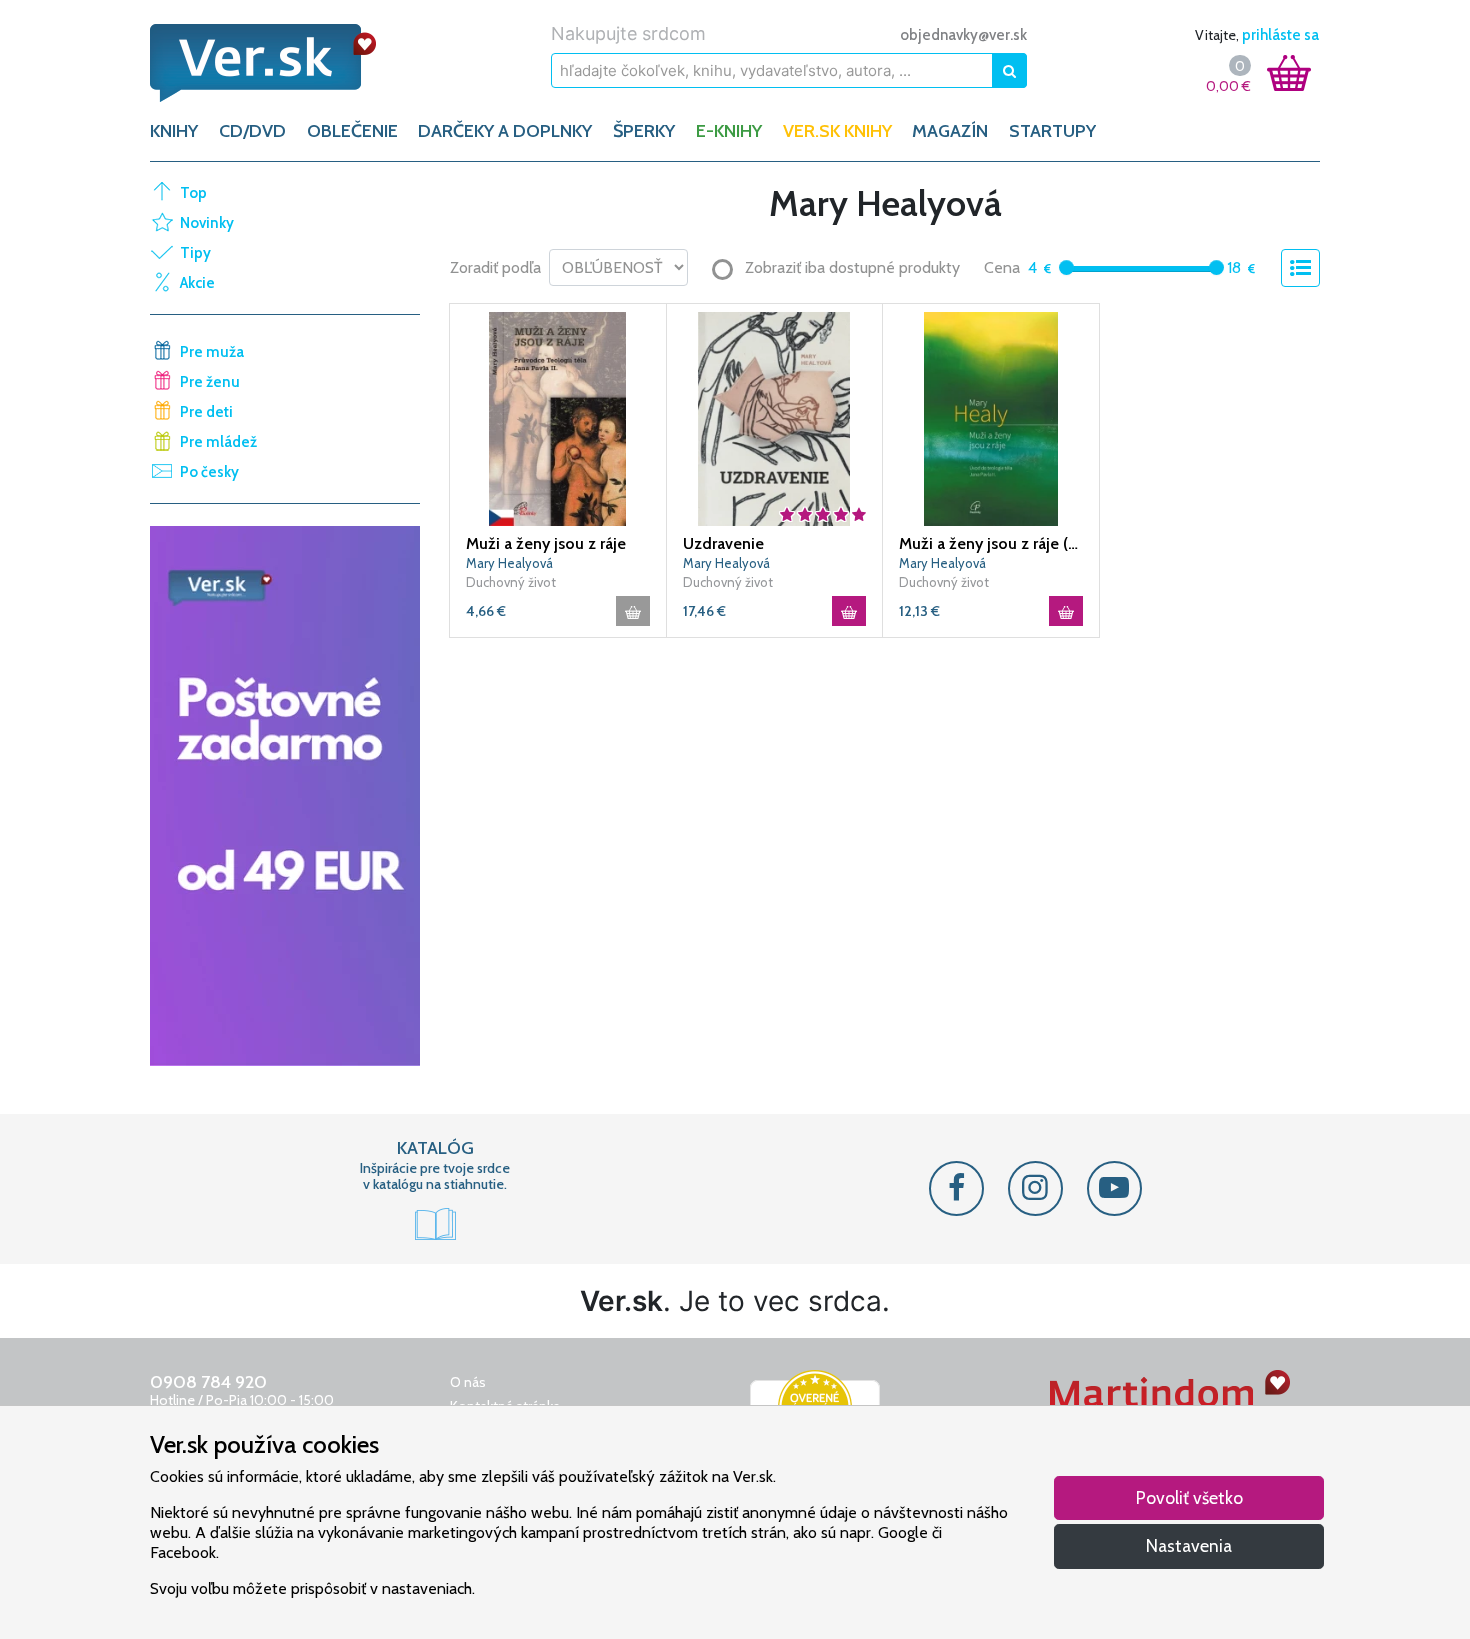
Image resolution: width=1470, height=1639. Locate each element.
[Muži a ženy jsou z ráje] (558, 417)
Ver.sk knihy (837, 131)
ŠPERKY (644, 131)
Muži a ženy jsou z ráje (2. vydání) (991, 543)
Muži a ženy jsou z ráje (546, 543)
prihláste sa (1280, 35)
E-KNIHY (729, 131)
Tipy (195, 253)
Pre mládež (218, 442)
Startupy (1052, 131)
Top (193, 193)
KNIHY (174, 131)
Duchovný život (511, 582)
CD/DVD (252, 131)
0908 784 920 (208, 1382)
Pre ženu (210, 382)
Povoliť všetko (1189, 1497)
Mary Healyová (509, 563)
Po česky (209, 472)
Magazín (950, 131)
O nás (468, 1382)
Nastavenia (1189, 1545)
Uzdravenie (723, 543)
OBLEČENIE (352, 131)
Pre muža (212, 352)
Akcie (197, 283)
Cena (1002, 267)
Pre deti (206, 412)
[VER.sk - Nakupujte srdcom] (285, 63)
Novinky (207, 223)
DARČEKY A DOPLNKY (505, 131)
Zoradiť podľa (495, 267)
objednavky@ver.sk (963, 35)
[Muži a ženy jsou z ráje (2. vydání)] (991, 417)
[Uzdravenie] (775, 417)
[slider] (1066, 267)
